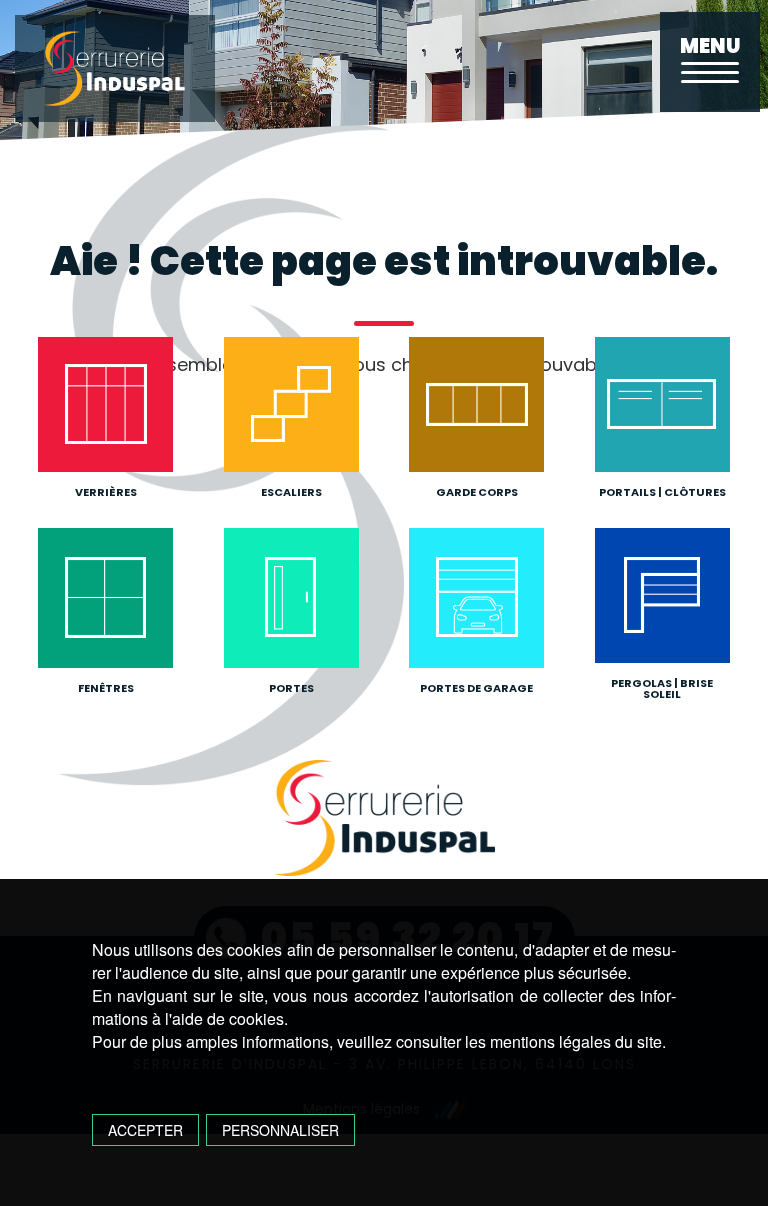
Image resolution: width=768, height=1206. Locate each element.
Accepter (145, 1130)
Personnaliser (280, 1130)
